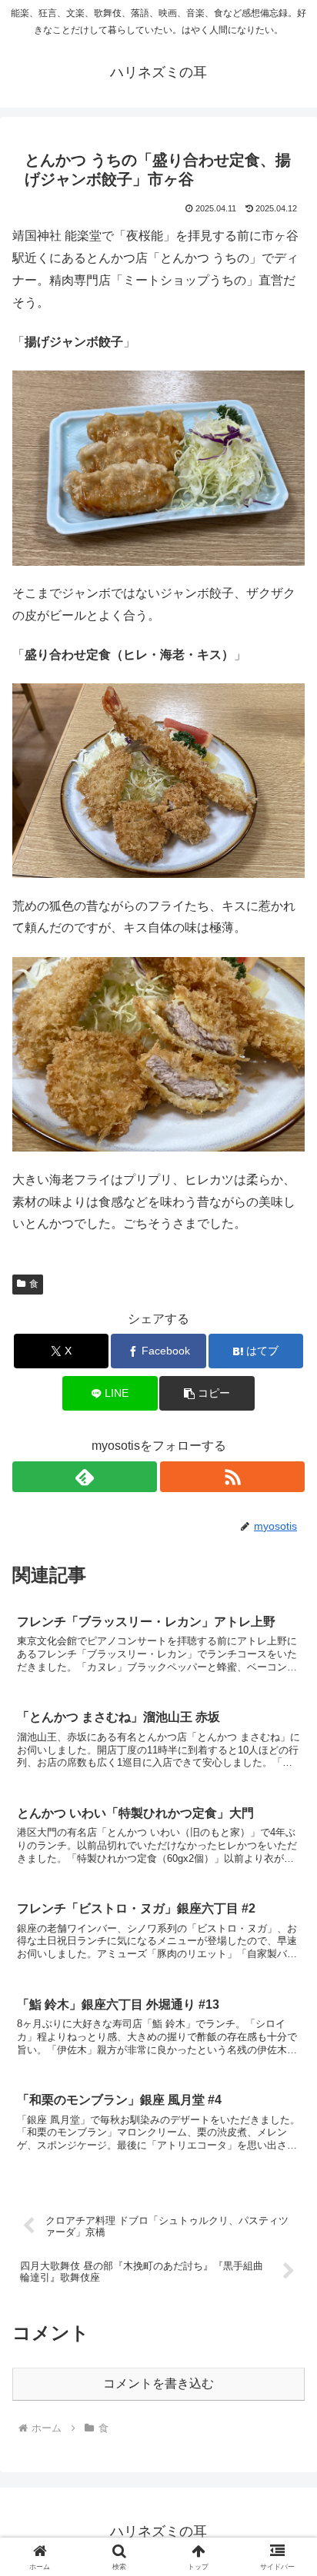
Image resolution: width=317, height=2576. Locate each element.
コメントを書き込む (158, 2383)
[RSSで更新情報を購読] (232, 1477)
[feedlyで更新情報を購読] (85, 1477)
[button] (207, 1393)
